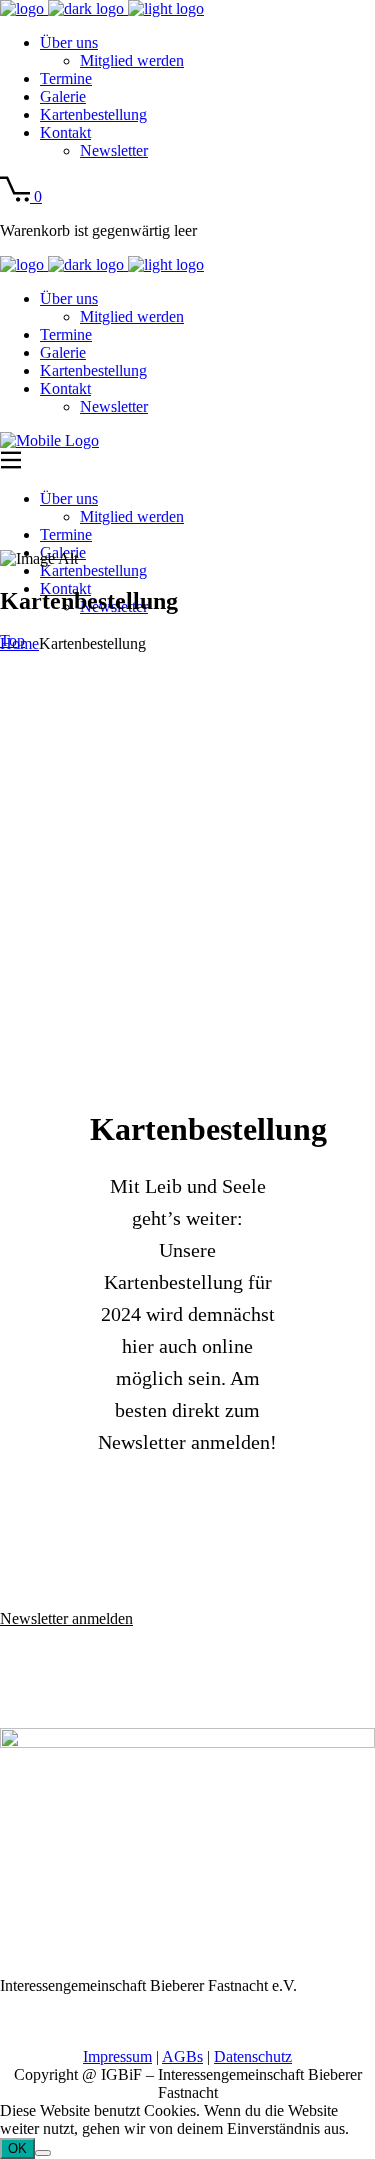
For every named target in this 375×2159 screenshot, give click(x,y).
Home (19, 643)
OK (17, 2148)
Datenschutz (253, 2056)
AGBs (182, 2056)
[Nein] (43, 2153)
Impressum (117, 2056)
